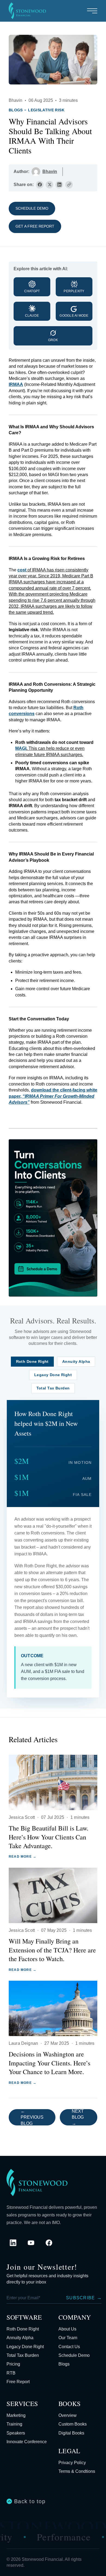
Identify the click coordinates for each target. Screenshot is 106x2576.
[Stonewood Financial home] (37, 2182)
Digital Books (71, 2433)
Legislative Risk (46, 110)
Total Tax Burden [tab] (53, 1388)
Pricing (13, 2364)
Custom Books (73, 2424)
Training (14, 2424)
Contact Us (69, 2347)
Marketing (16, 2415)
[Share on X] (49, 185)
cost (22, 570)
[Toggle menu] (92, 11)
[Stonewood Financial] (27, 11)
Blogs (16, 110)
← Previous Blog (32, 2117)
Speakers (16, 2433)
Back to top (30, 2501)
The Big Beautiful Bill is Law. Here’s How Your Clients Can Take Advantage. (49, 1837)
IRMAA (16, 384)
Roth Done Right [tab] (32, 1362)
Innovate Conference (27, 2442)
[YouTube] (31, 2243)
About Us (67, 2329)
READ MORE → (23, 1857)
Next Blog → (78, 2117)
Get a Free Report (35, 226)
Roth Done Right (23, 2329)
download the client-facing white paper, (53, 1096)
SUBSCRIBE (84, 2298)
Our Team (68, 2338)
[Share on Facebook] (40, 185)
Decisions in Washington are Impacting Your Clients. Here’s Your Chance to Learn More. (49, 2063)
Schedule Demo (32, 208)
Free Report (18, 2382)
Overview (68, 2415)
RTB (11, 2373)
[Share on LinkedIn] (59, 185)
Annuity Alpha (20, 2338)
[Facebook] (49, 2243)
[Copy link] (69, 185)
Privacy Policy (72, 2463)
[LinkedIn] (13, 2243)
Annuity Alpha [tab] (76, 1362)
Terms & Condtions (77, 2471)
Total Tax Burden (23, 2355)
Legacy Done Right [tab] (53, 1375)
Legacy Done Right (25, 2347)
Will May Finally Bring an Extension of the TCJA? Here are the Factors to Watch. (52, 1950)
